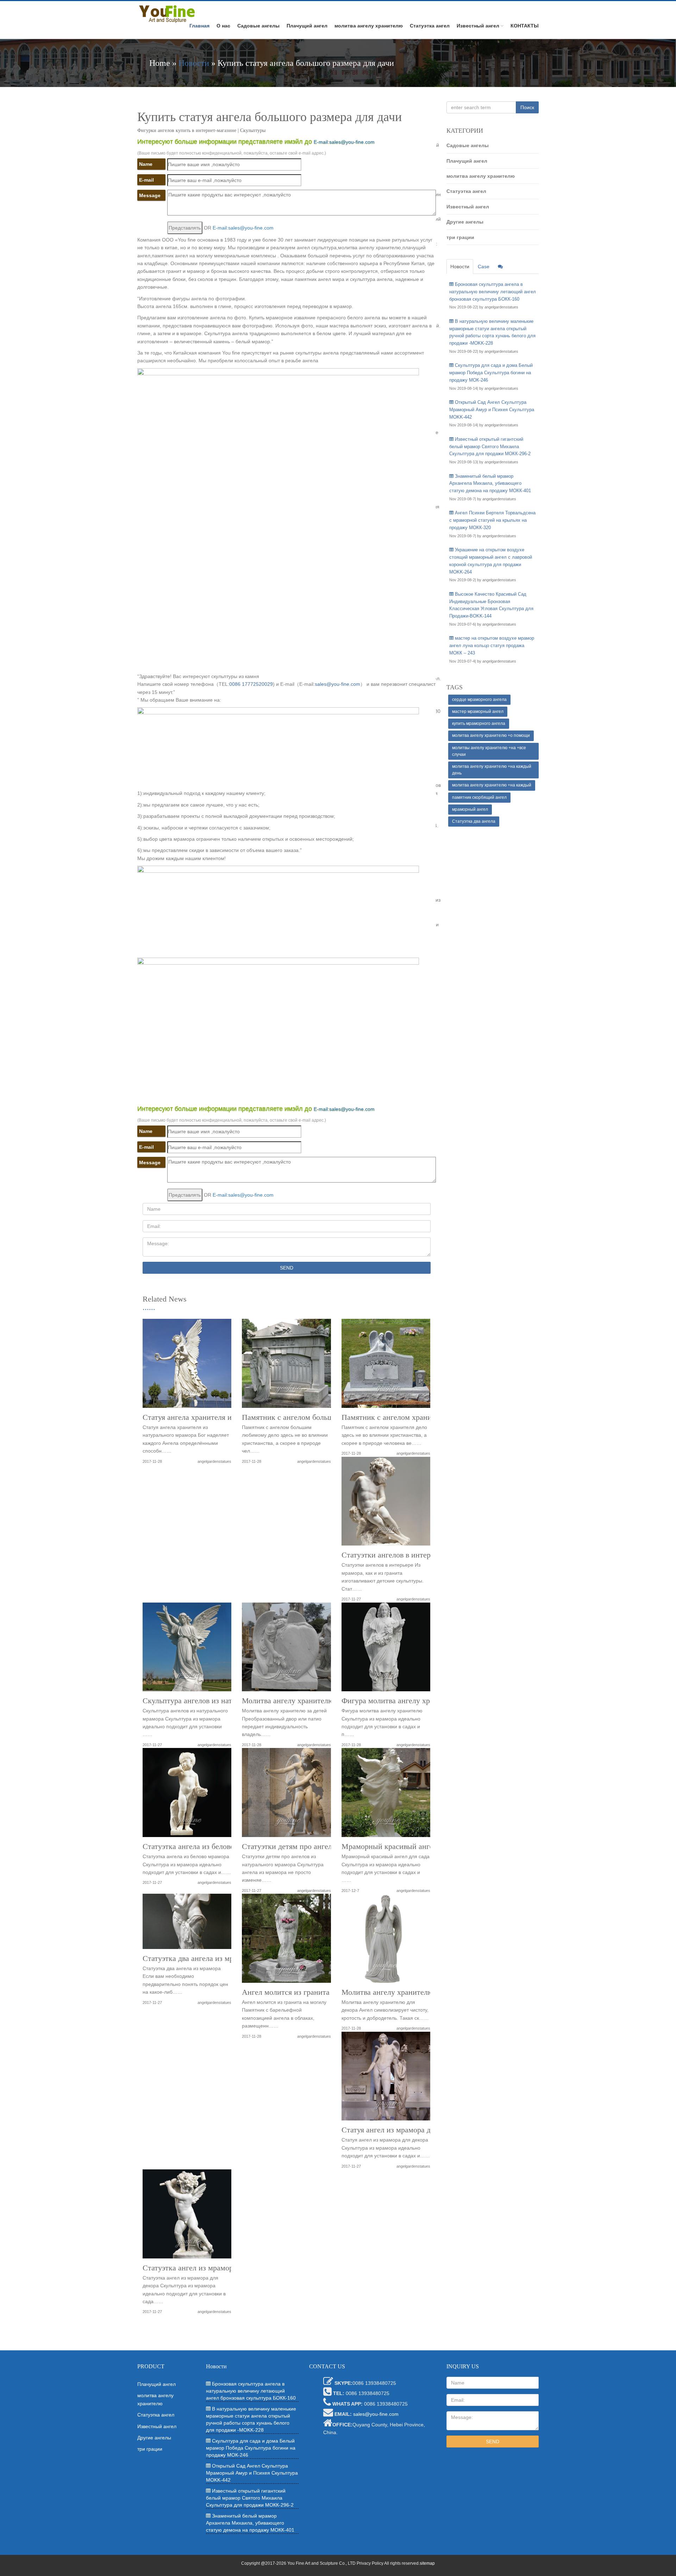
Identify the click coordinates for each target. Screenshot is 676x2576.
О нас (223, 26)
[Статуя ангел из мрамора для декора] (386, 2079)
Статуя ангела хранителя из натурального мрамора (227, 1417)
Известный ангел (478, 26)
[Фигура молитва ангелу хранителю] (386, 1650)
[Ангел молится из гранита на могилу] (286, 1941)
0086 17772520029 (251, 684)
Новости (194, 63)
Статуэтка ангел (430, 26)
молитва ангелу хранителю (369, 26)
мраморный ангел (470, 809)
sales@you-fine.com (337, 684)
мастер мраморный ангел (478, 712)
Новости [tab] (460, 267)
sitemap (427, 2563)
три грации (460, 237)
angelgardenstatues (214, 1461)
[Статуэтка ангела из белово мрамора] (187, 1795)
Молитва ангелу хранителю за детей (303, 1701)
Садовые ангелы (258, 26)
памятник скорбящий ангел (479, 797)
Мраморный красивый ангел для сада (404, 1847)
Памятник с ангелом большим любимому (311, 1417)
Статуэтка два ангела (474, 821)
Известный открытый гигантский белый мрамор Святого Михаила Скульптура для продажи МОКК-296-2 (490, 447)
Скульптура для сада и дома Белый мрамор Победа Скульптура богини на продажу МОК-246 (491, 373)
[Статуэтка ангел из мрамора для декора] (187, 2216)
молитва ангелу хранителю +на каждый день (492, 770)
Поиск (527, 107)
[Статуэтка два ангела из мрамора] (187, 1924)
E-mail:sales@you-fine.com (344, 142)
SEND (287, 1268)
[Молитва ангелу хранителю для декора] (386, 1941)
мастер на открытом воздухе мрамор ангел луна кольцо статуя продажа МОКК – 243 (492, 645)
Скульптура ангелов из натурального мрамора (219, 1701)
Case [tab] (484, 267)
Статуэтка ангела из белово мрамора (204, 1847)
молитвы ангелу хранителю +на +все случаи (489, 751)
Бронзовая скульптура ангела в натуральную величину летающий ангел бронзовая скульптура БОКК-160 (493, 292)
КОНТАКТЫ (525, 26)
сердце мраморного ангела (479, 700)
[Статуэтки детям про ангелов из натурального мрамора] (286, 1795)
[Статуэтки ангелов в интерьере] (386, 1504)
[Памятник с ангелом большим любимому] (286, 1366)
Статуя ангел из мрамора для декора (402, 2130)
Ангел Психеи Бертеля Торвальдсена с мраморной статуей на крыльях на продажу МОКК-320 (492, 520)
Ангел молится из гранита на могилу (304, 1992)
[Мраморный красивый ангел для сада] (386, 1795)
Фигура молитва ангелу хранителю (400, 1701)
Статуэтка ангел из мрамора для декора (208, 2268)
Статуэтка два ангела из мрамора (198, 1958)
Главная (199, 26)
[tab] (500, 267)
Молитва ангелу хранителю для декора (406, 1992)
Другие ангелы (465, 222)
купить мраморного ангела (479, 723)
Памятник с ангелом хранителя (394, 1417)
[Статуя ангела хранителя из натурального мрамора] (187, 1366)
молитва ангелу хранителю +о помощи (491, 735)
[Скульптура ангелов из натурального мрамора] (187, 1650)
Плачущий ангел (307, 26)
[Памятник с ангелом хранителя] (386, 1366)
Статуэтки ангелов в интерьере (393, 1555)
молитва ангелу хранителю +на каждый (492, 785)
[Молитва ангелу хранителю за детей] (286, 1650)
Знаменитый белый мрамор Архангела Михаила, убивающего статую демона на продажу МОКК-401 (490, 484)
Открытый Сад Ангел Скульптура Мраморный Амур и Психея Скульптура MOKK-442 (492, 410)
